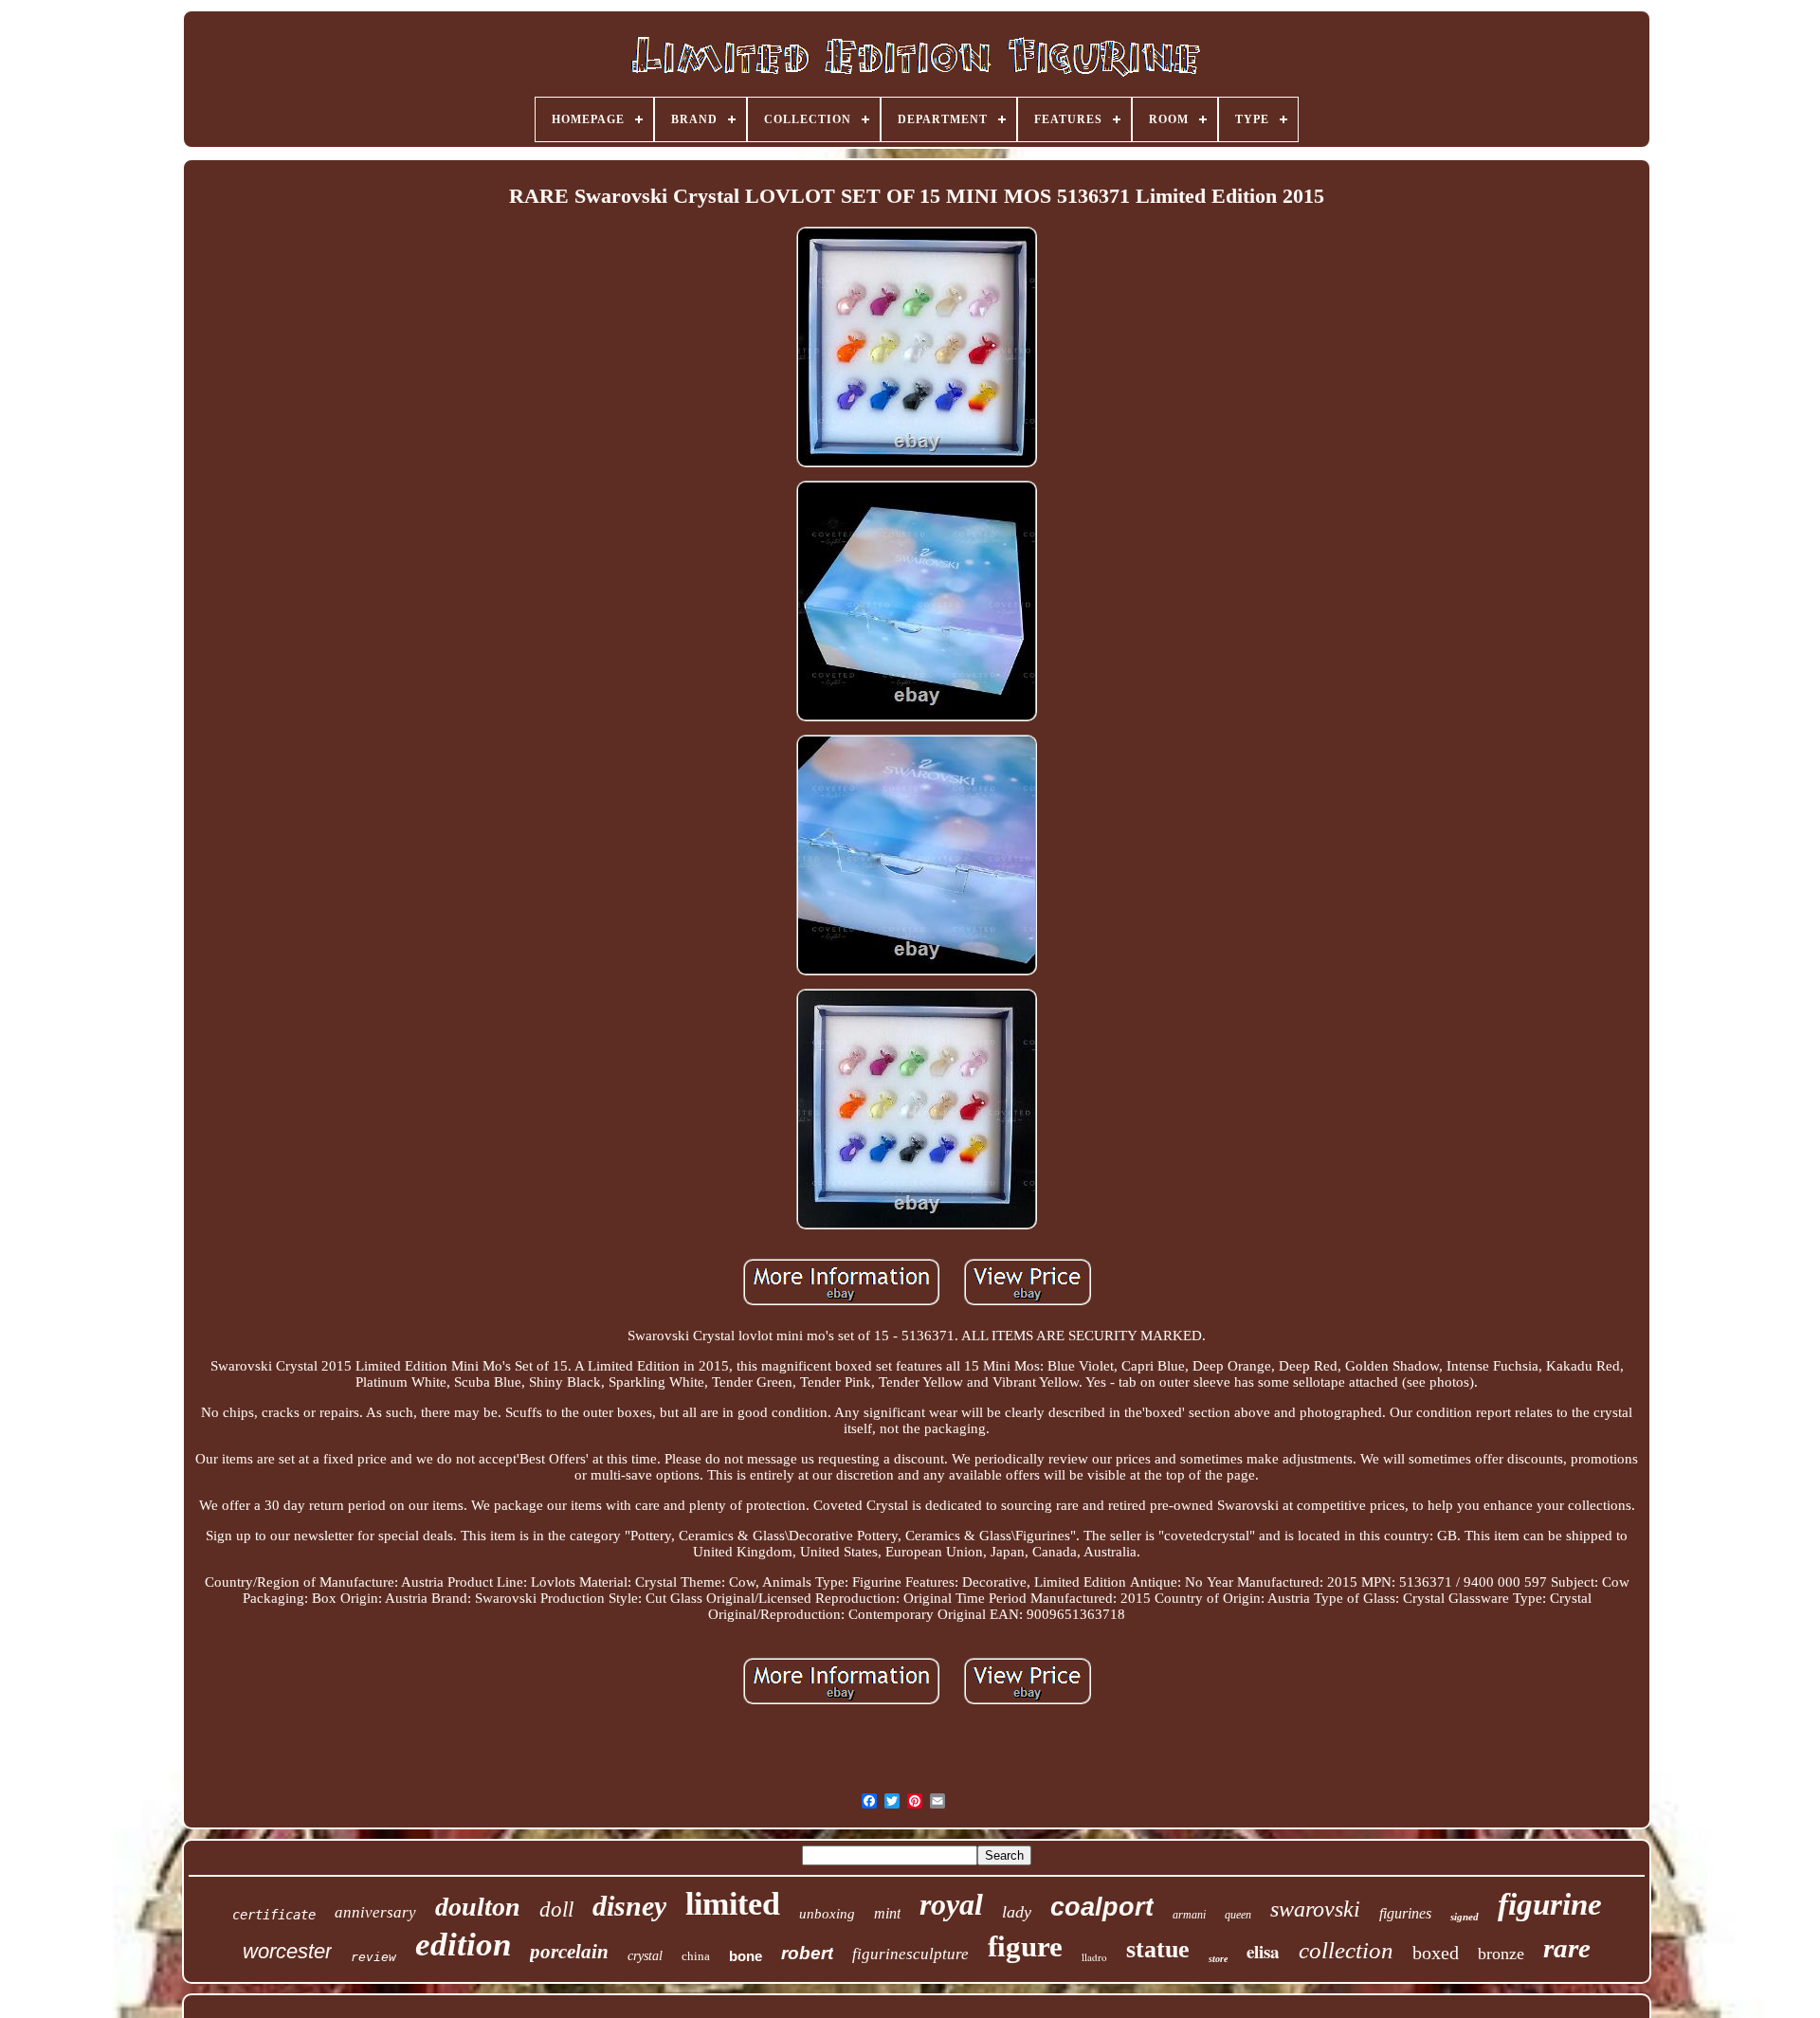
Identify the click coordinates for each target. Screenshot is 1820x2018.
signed (1465, 1917)
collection (1346, 1950)
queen (1238, 1915)
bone (746, 1956)
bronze (1501, 1954)
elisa (1263, 1951)
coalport (1102, 1907)
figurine (1550, 1904)
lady (1017, 1912)
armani (1189, 1915)
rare (1567, 1948)
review (373, 1957)
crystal (645, 1956)
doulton (478, 1907)
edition (463, 1945)
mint (887, 1913)
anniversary (375, 1912)
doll (556, 1909)
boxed (1436, 1953)
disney (629, 1906)
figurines (1405, 1913)
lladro (1094, 1957)
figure (1025, 1946)
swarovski (1315, 1909)
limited (733, 1904)
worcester (287, 1951)
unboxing (827, 1914)
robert (807, 1953)
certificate (274, 1915)
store (1218, 1959)
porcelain (569, 1952)
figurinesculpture (910, 1954)
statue (1158, 1949)
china (696, 1956)
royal (951, 1904)
